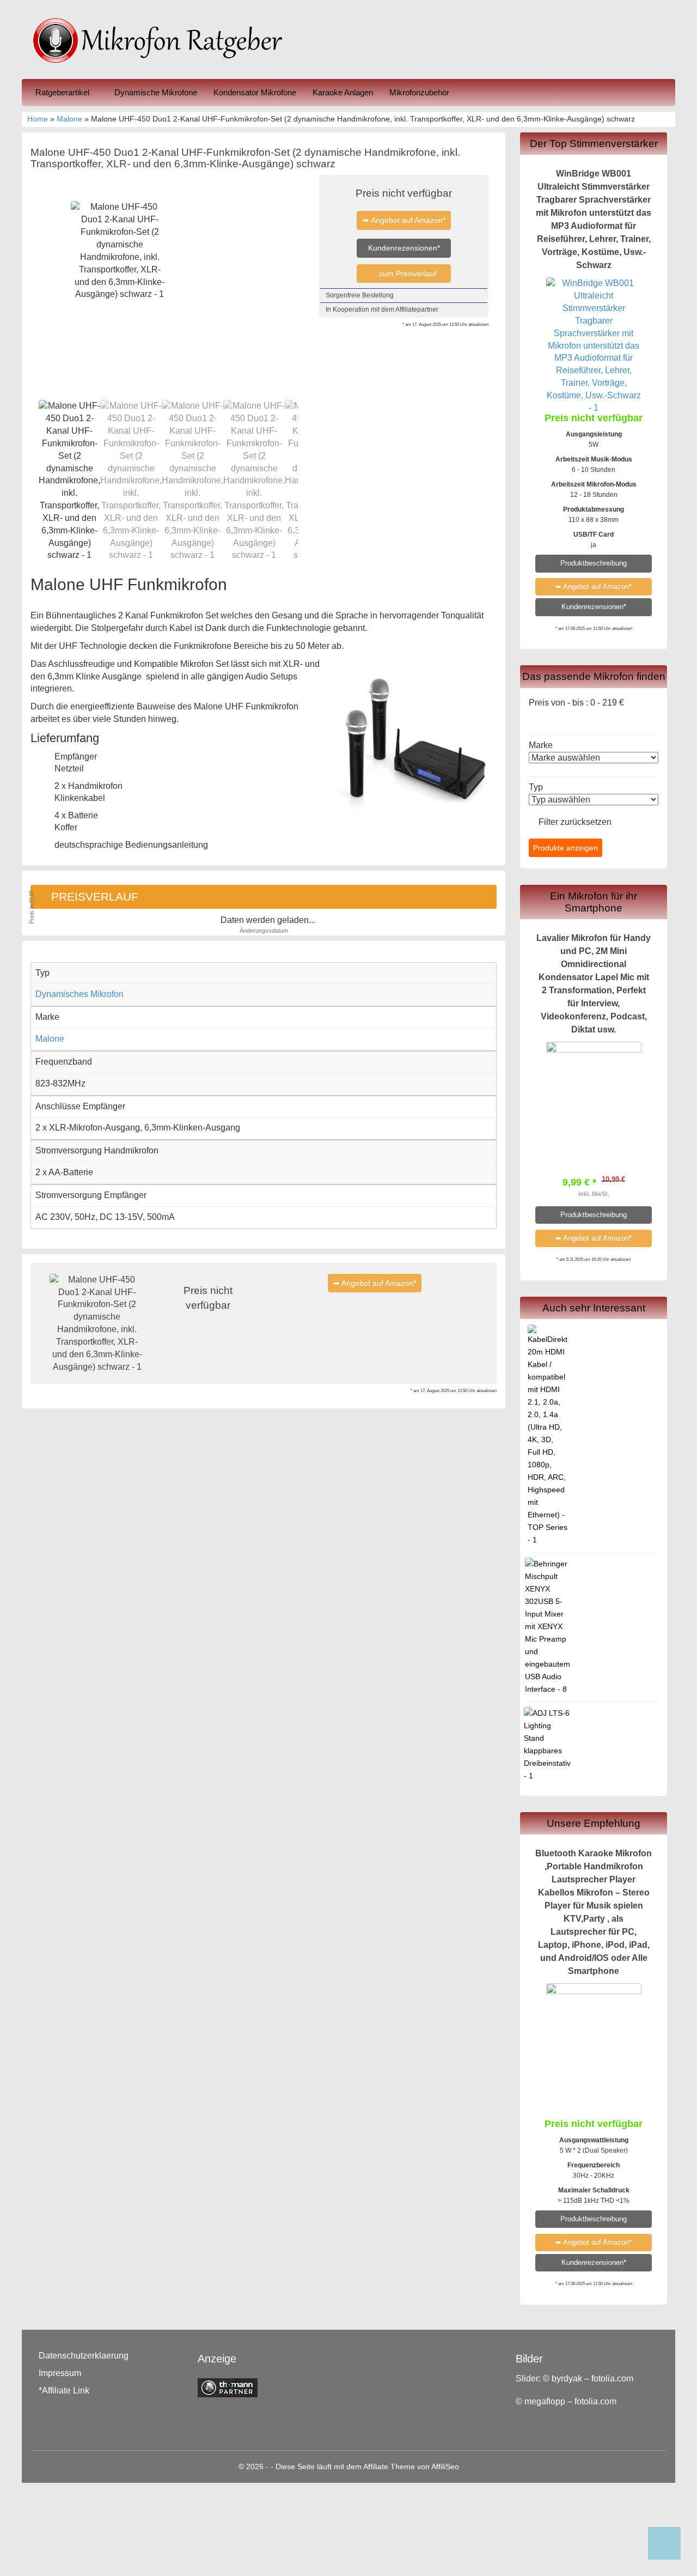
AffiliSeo (445, 2467)
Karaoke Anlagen (343, 92)
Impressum (60, 2373)
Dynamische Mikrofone (156, 92)
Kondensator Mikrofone (255, 92)
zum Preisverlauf (407, 274)
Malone (69, 119)
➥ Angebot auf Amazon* (404, 220)
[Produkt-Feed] (524, 2432)
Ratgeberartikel (63, 92)
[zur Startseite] (163, 40)
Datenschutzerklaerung (84, 2356)
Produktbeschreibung (594, 563)
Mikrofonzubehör (419, 92)
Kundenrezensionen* (404, 248)
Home (38, 119)
